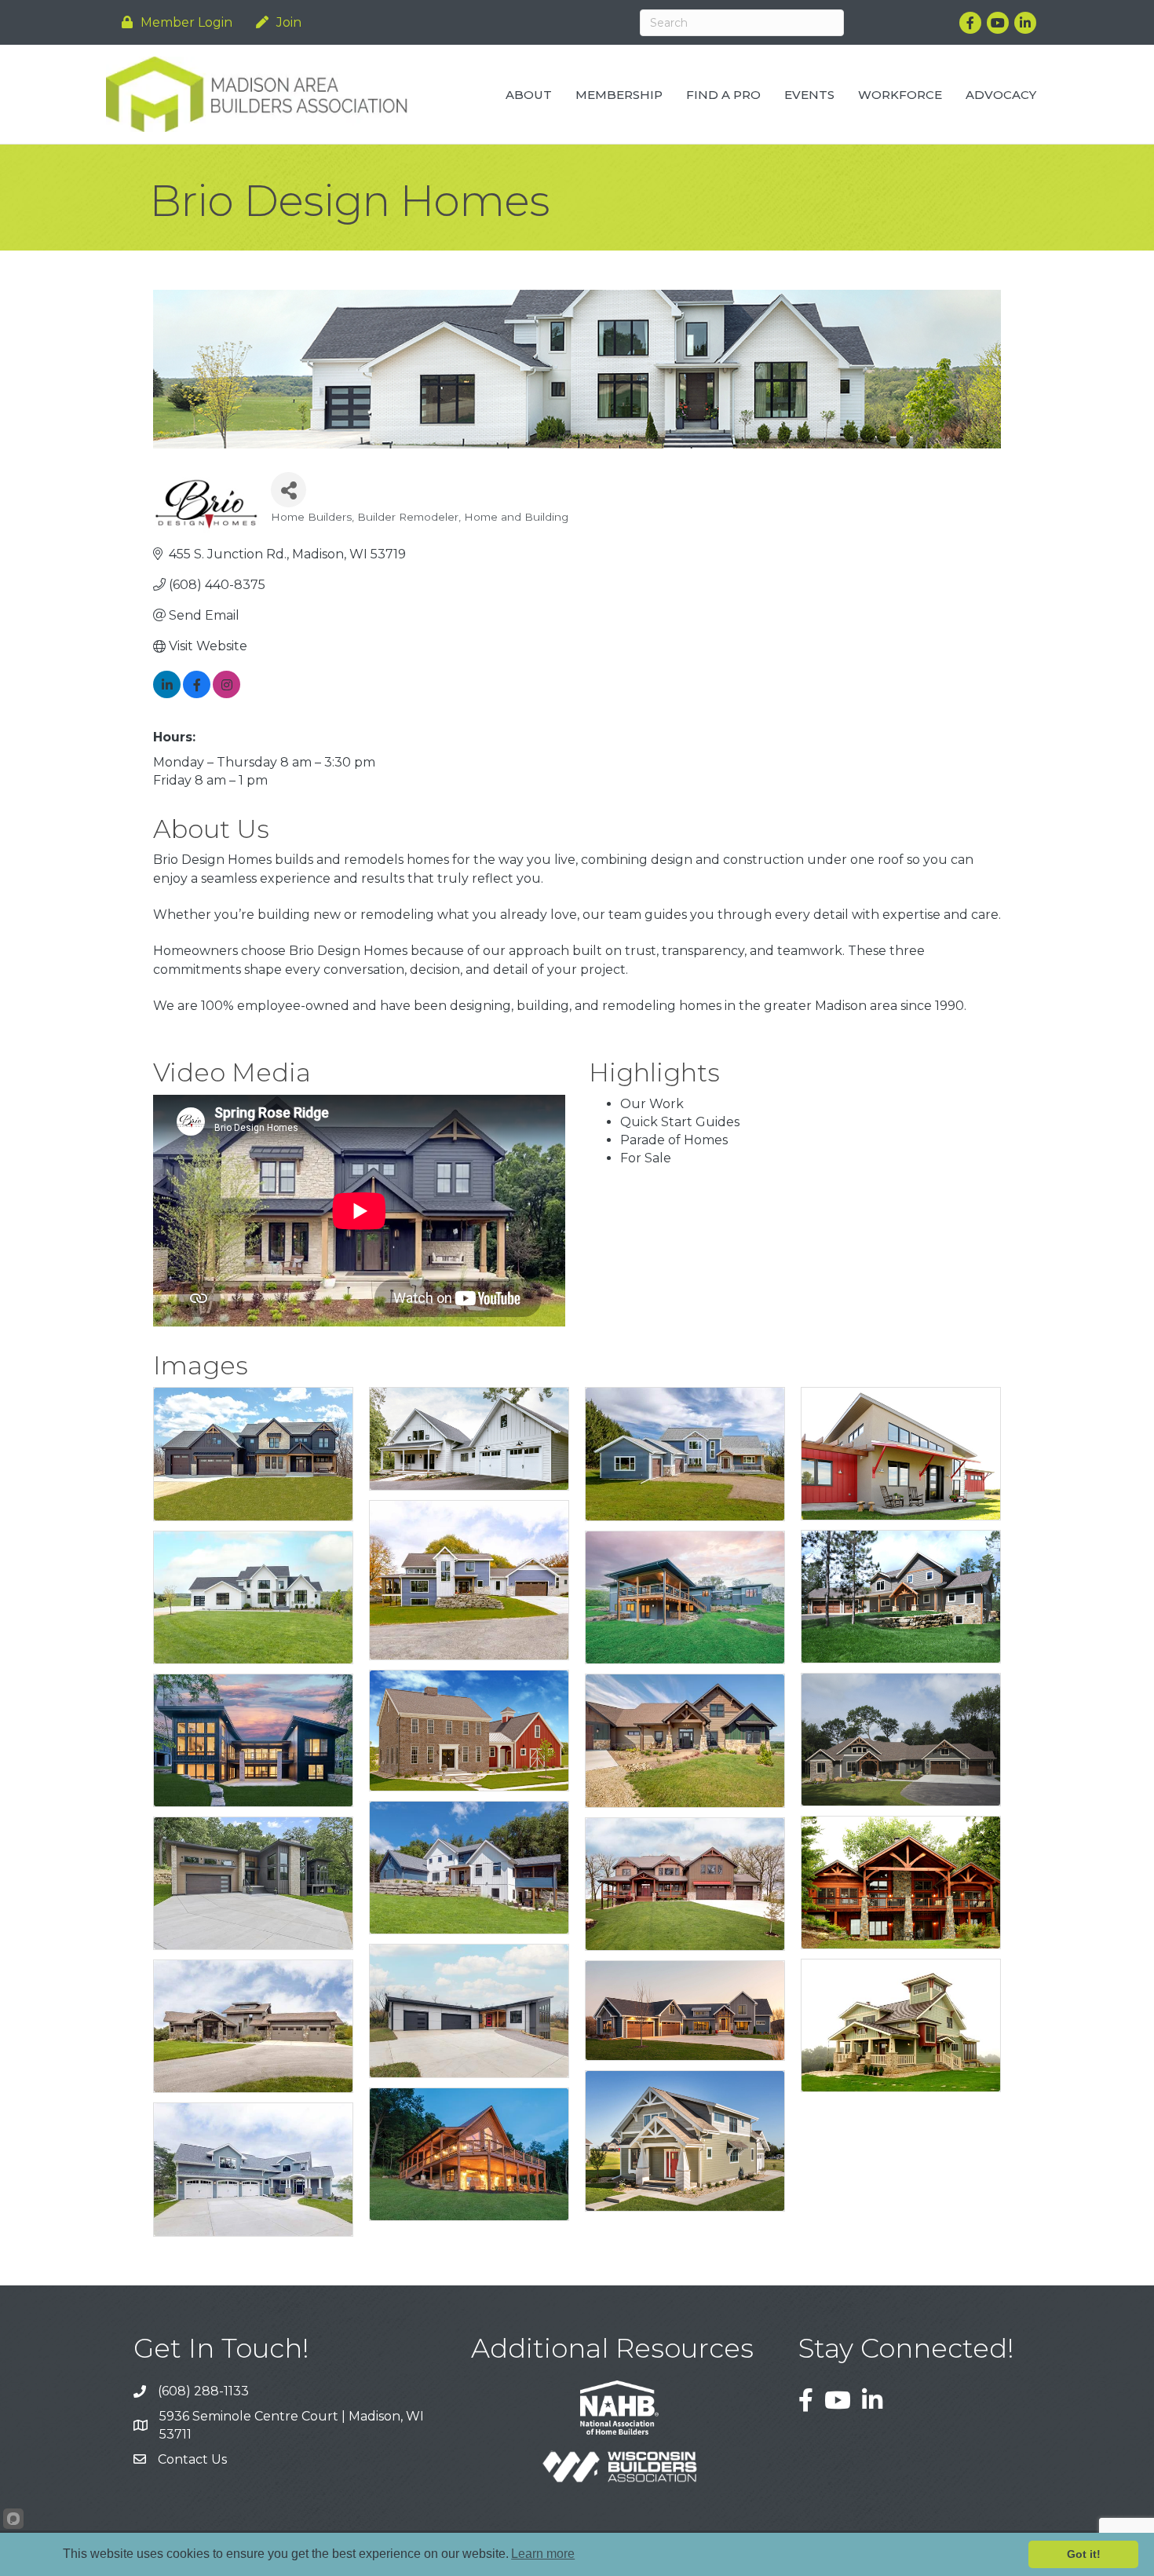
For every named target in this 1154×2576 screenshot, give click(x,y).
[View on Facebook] (197, 694)
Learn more (543, 2554)
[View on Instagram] (226, 694)
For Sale (646, 1158)
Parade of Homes (674, 1140)
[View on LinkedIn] (167, 694)
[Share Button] (288, 490)
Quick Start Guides (680, 1122)
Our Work (652, 1104)
